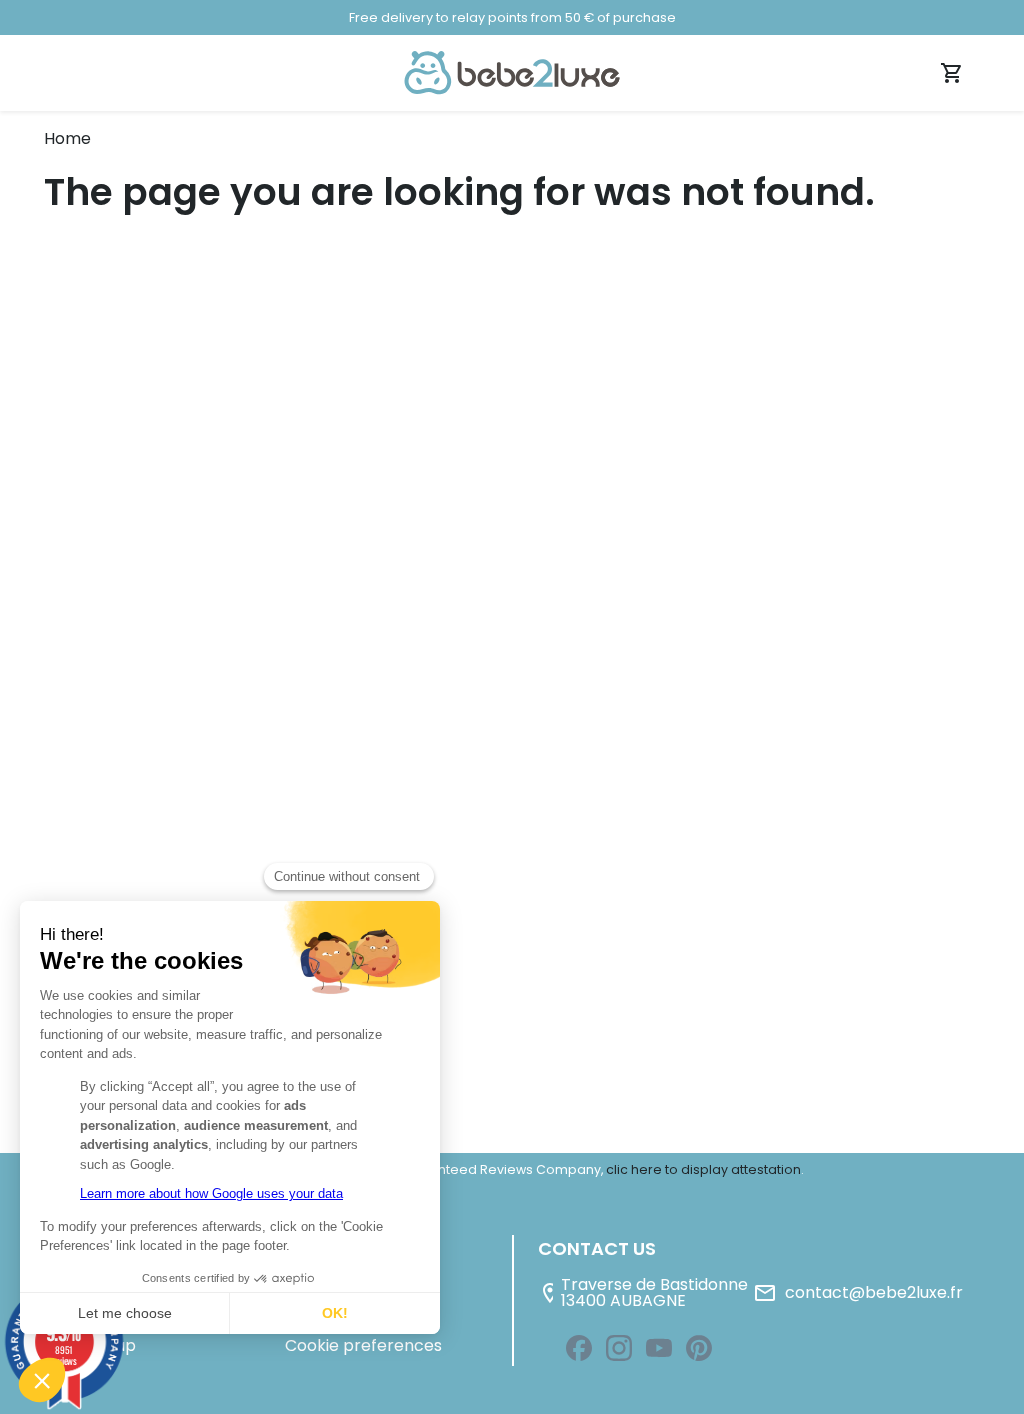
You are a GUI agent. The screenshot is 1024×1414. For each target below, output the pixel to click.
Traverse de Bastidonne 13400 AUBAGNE (643, 1293)
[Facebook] (579, 1348)
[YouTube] (659, 1348)
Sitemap (103, 1345)
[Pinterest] (699, 1348)
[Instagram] (619, 1348)
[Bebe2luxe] (512, 72)
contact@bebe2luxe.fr (858, 1293)
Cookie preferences (363, 1345)
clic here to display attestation (703, 1169)
